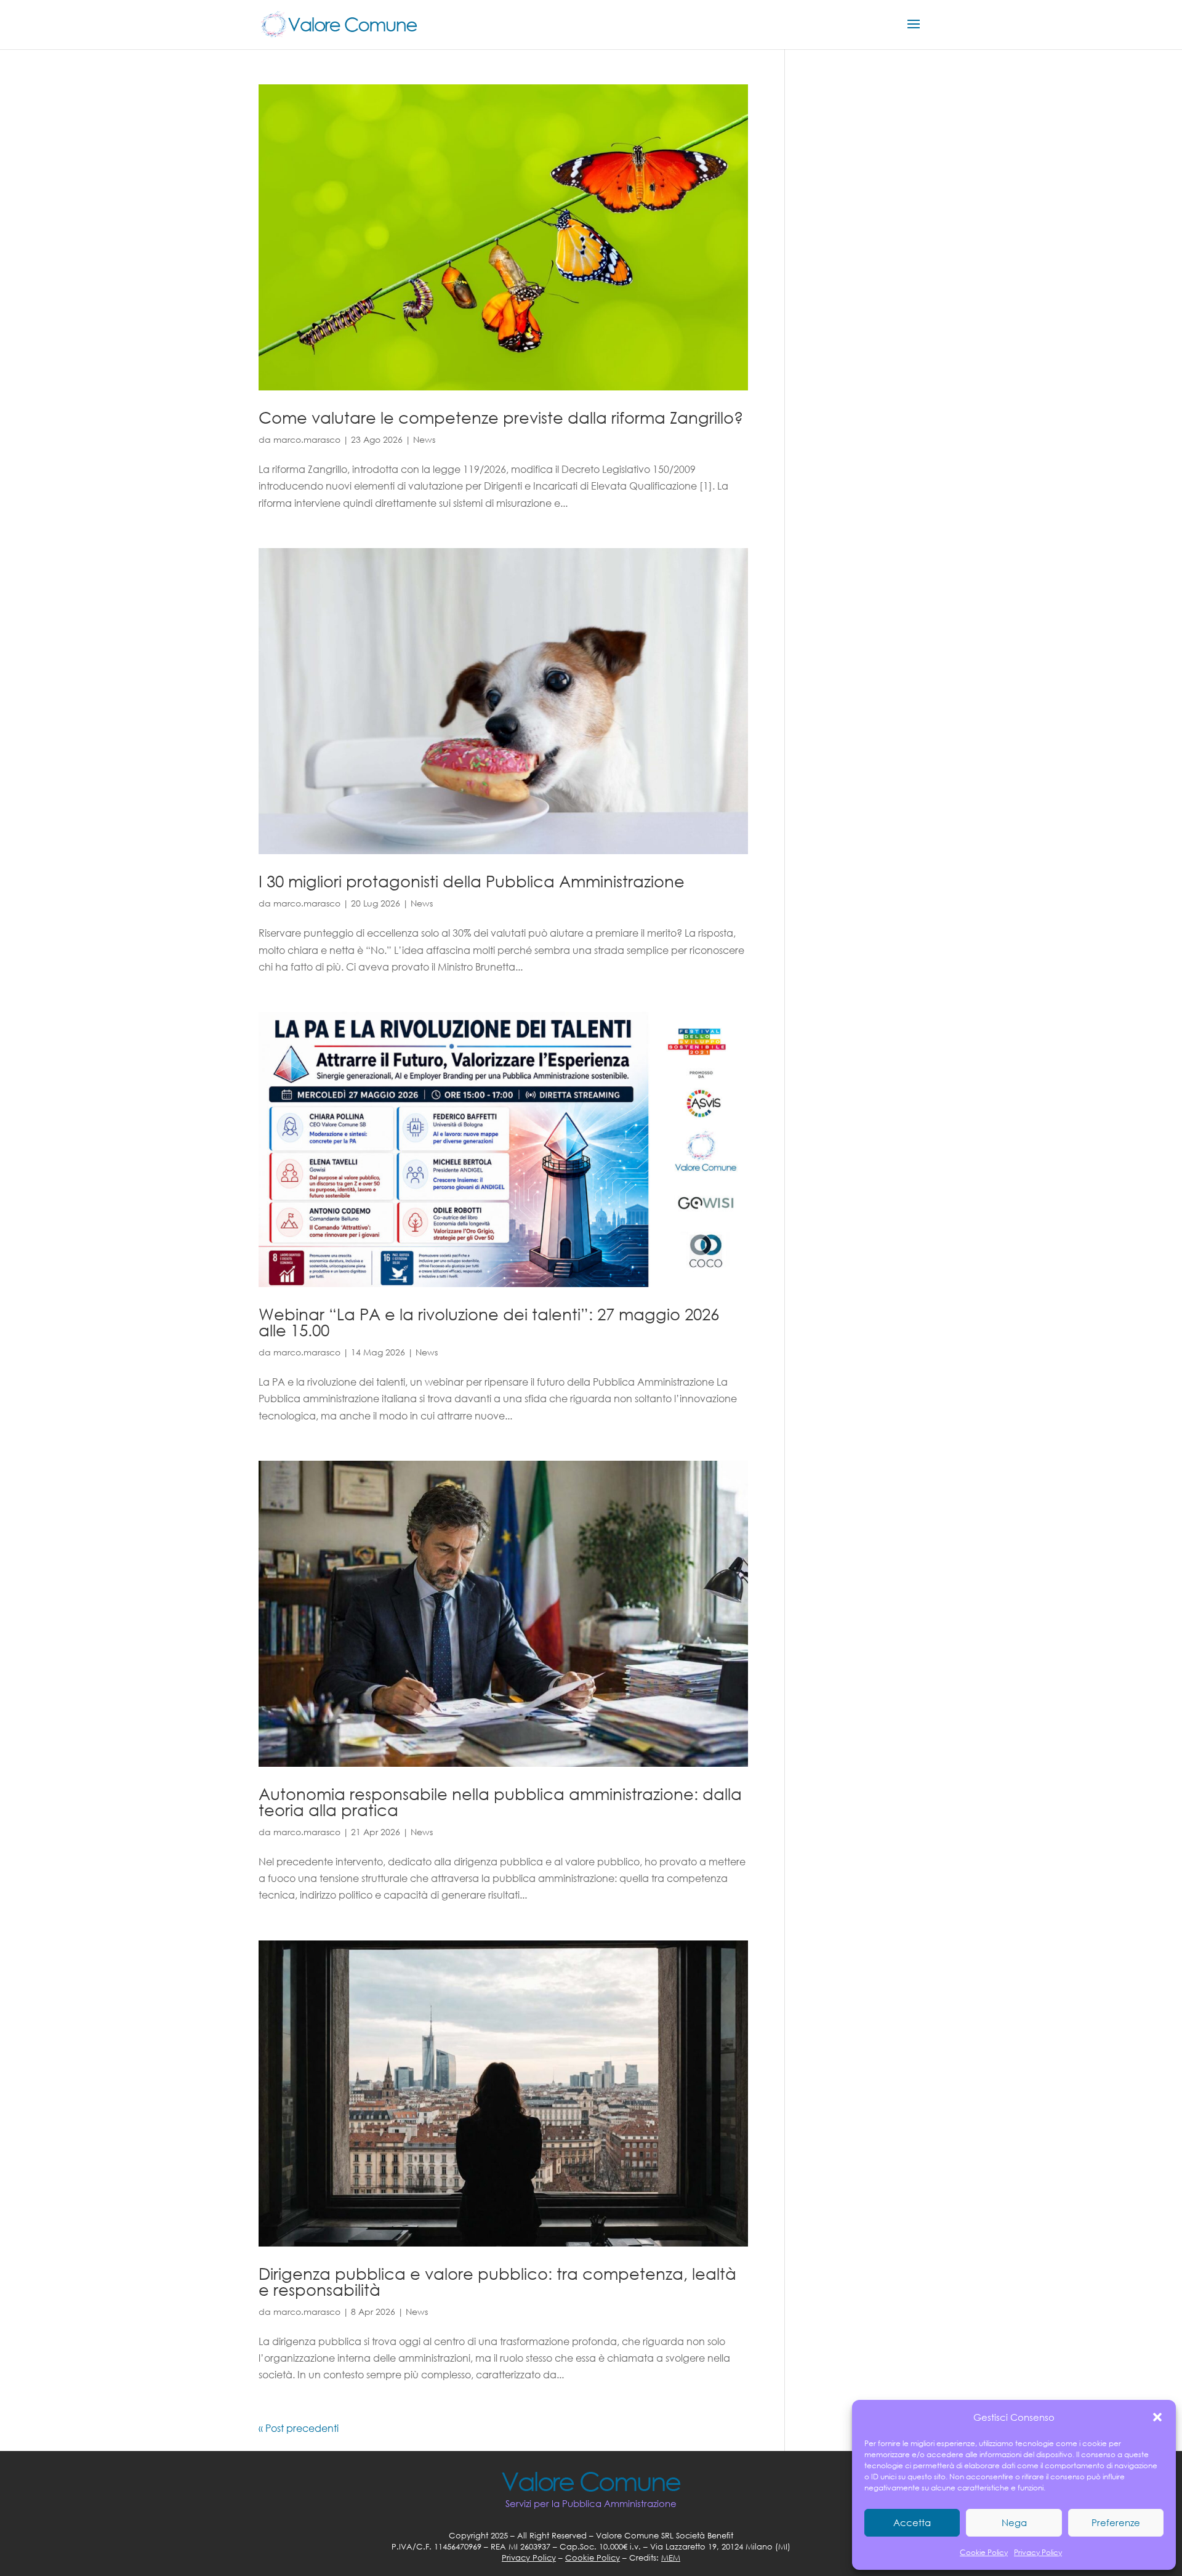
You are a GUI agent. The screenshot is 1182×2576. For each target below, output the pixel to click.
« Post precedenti (299, 2428)
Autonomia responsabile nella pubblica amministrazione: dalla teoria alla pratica (500, 1801)
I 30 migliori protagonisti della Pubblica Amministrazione (472, 881)
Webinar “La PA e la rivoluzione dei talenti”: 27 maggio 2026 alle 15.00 (489, 1322)
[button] (1157, 2417)
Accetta (912, 2522)
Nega (1014, 2522)
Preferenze (1116, 2522)
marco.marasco (307, 439)
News (424, 439)
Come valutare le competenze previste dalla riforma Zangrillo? (501, 417)
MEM (671, 2558)
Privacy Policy (1038, 2552)
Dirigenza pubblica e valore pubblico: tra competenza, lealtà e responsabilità (497, 2281)
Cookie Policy (984, 2552)
